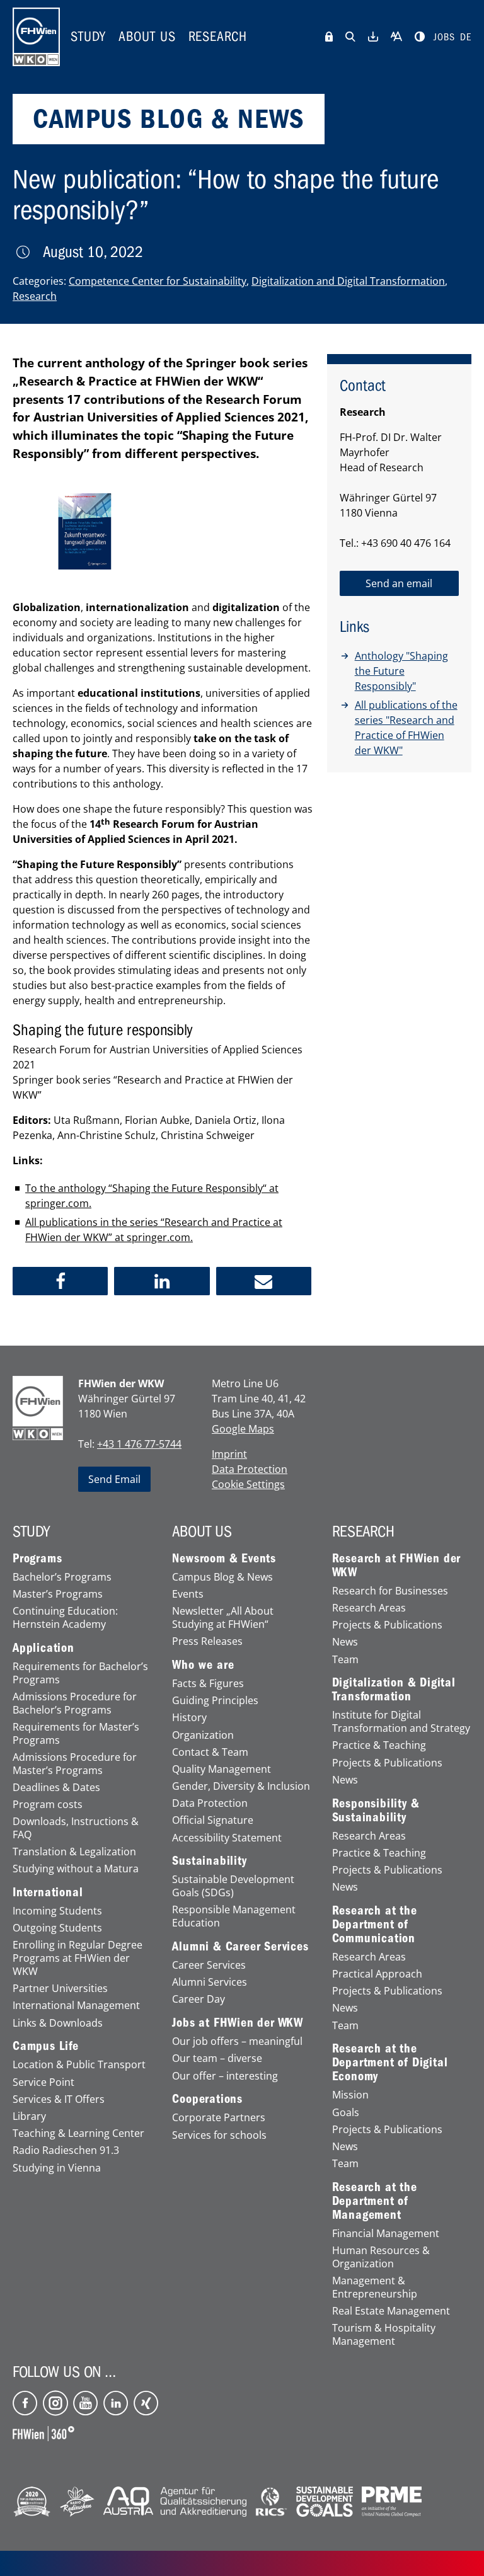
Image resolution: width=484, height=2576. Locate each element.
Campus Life (46, 2046)
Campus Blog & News (222, 1577)
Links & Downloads (58, 2023)
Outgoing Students (57, 1928)
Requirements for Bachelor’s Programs (80, 1673)
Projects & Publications (387, 1625)
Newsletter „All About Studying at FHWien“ (223, 1618)
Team (345, 1660)
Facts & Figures (208, 1684)
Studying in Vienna (57, 2168)
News (345, 1642)
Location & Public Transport (79, 2065)
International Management (76, 2006)
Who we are (203, 1665)
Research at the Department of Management (375, 2201)
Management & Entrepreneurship (375, 2287)
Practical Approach (377, 1974)
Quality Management (222, 1769)
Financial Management (386, 2234)
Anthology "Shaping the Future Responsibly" (401, 671)
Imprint (229, 1454)
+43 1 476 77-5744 (139, 1444)
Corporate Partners (219, 2118)
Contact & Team (210, 1752)
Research (218, 37)
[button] (60, 1281)
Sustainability (209, 1861)
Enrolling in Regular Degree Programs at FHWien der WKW (78, 1958)
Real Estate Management (391, 2311)
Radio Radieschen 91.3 (66, 2150)
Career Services (209, 1965)
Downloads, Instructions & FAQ (76, 1828)
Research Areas (369, 1608)
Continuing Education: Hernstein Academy (65, 1618)
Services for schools (219, 2135)
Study (88, 37)
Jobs (444, 37)
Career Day (199, 1999)
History (189, 1718)
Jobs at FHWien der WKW (238, 2023)
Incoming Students (57, 1911)
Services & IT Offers (59, 2099)
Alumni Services (210, 1982)
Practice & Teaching (379, 1745)
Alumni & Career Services (240, 1947)
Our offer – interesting (225, 2076)
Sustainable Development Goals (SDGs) (233, 1886)
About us (147, 37)
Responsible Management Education (234, 1916)
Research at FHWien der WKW (397, 1566)
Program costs (48, 1805)
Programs (37, 1559)
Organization (203, 1735)
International (48, 1892)
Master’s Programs (58, 1594)
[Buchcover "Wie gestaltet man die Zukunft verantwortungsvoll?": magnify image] (85, 531)
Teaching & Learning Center (78, 2133)
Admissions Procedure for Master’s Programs (75, 1764)
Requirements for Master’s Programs (76, 1734)
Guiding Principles (215, 1701)
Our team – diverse (217, 2058)
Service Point (43, 2082)
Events (188, 1594)
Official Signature (213, 1820)
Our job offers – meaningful (237, 2041)
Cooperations (207, 2099)
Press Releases (207, 1641)
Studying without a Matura (76, 1869)
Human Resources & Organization (381, 2257)
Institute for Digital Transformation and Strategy (401, 1722)
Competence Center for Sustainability (158, 281)
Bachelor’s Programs (62, 1577)
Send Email (114, 1479)
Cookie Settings (248, 1484)
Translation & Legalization (74, 1852)
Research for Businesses (390, 1591)
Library (29, 2116)
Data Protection (250, 1469)
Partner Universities (60, 1989)
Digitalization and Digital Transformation (348, 281)
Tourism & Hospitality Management (384, 2335)
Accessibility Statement (227, 1838)
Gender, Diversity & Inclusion (241, 1786)
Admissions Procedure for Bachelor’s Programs (75, 1703)
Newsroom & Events (224, 1559)
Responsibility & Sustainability (376, 1811)
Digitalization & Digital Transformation (394, 1690)
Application (43, 1648)
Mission (350, 2095)
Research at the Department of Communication (375, 1925)
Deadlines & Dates (56, 1788)
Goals (346, 2113)
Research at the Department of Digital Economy (390, 2063)
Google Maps (243, 1429)
